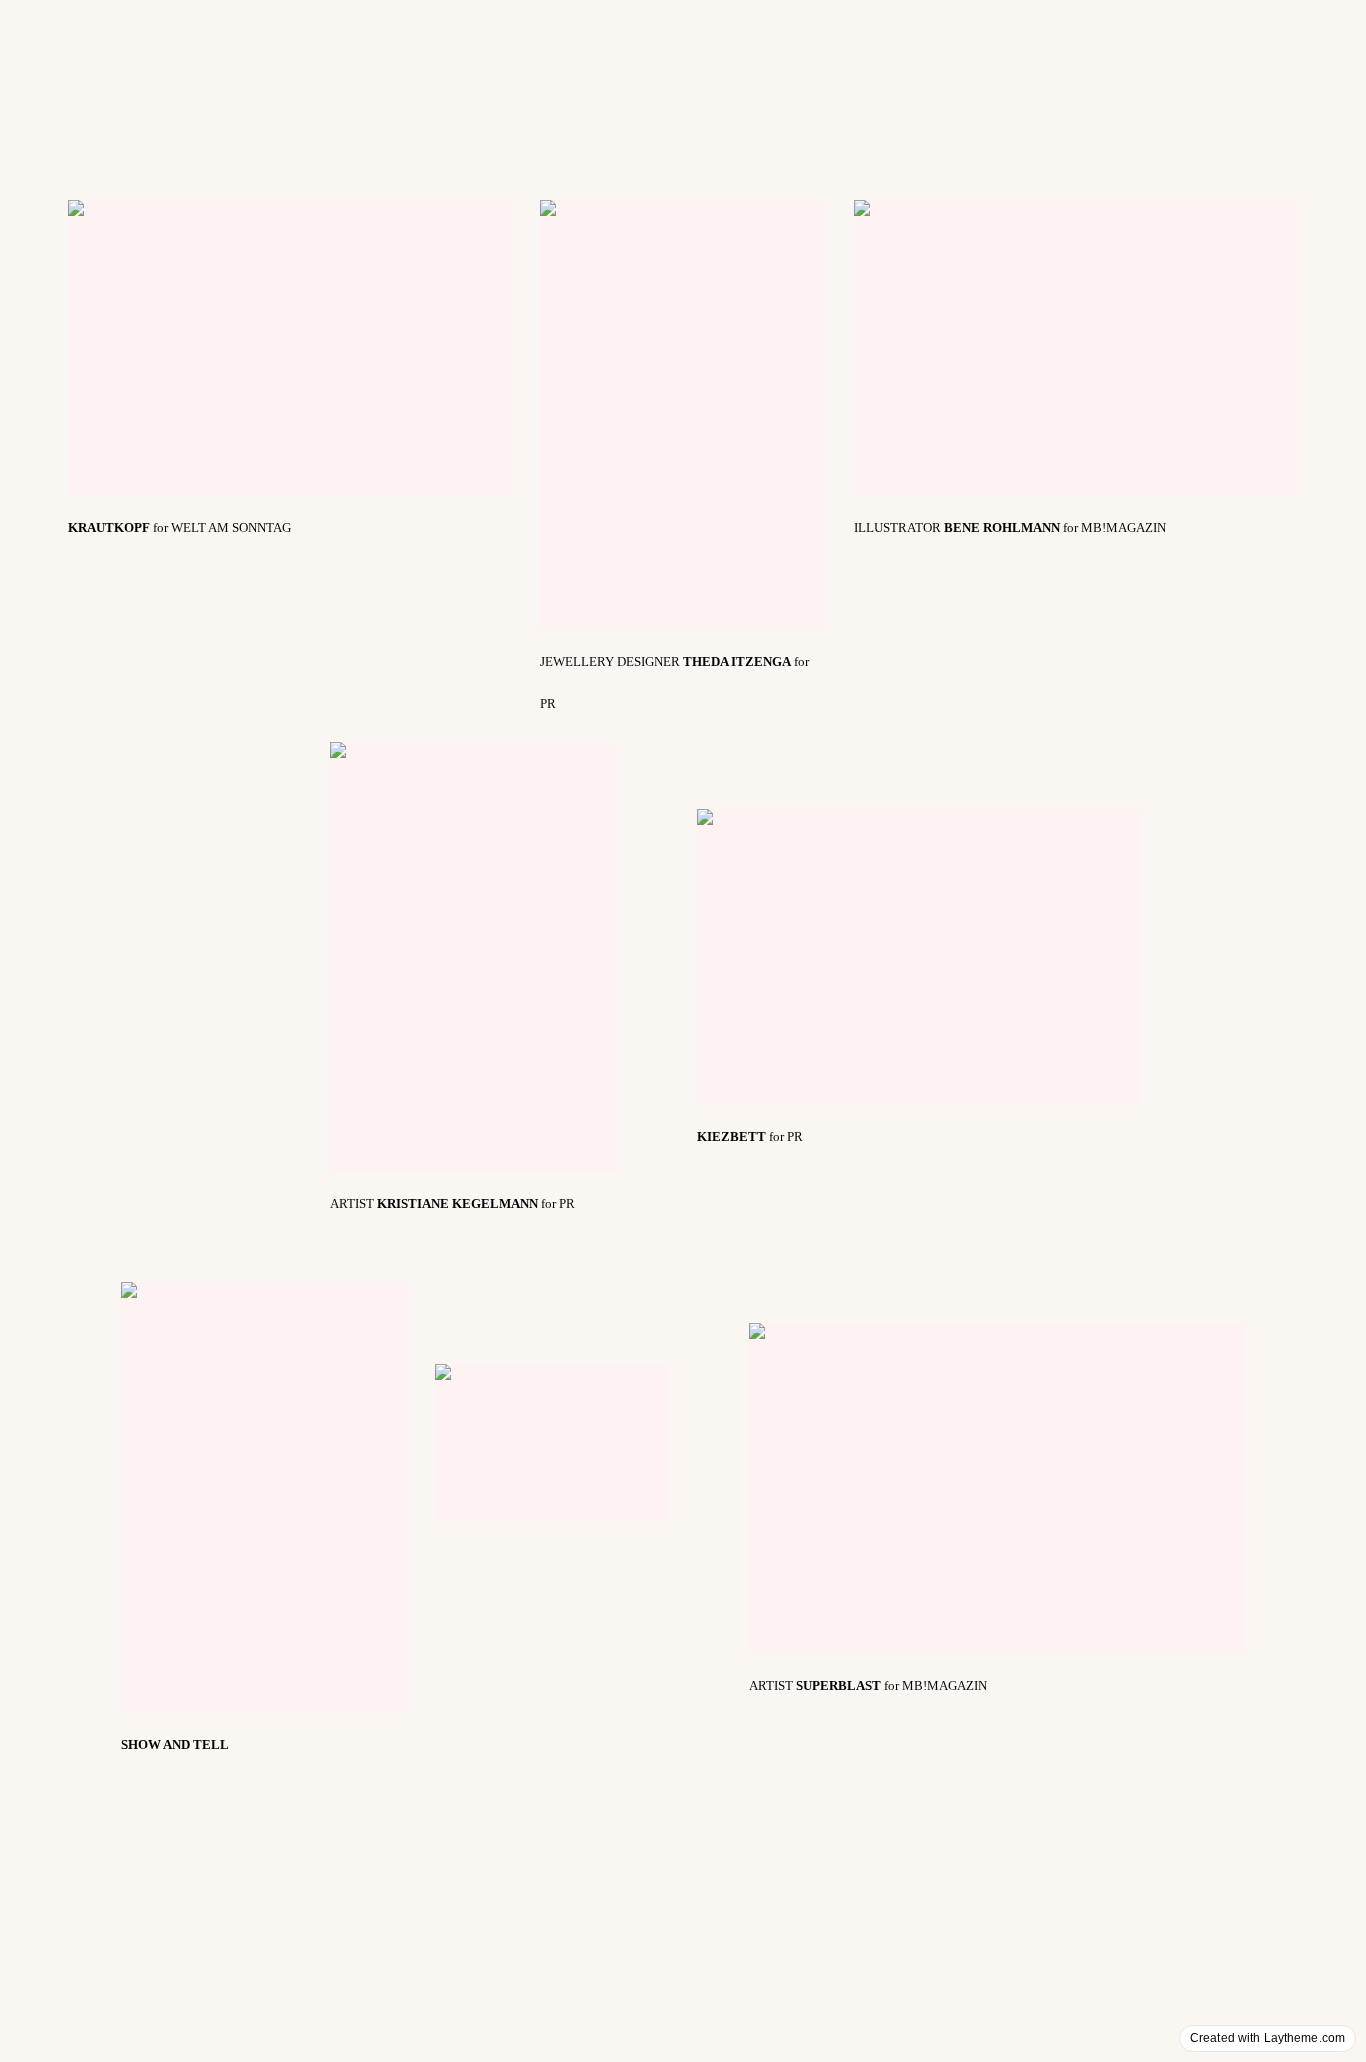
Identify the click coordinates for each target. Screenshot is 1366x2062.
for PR (750, 1136)
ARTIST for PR (452, 1203)
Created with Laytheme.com (1267, 2038)
